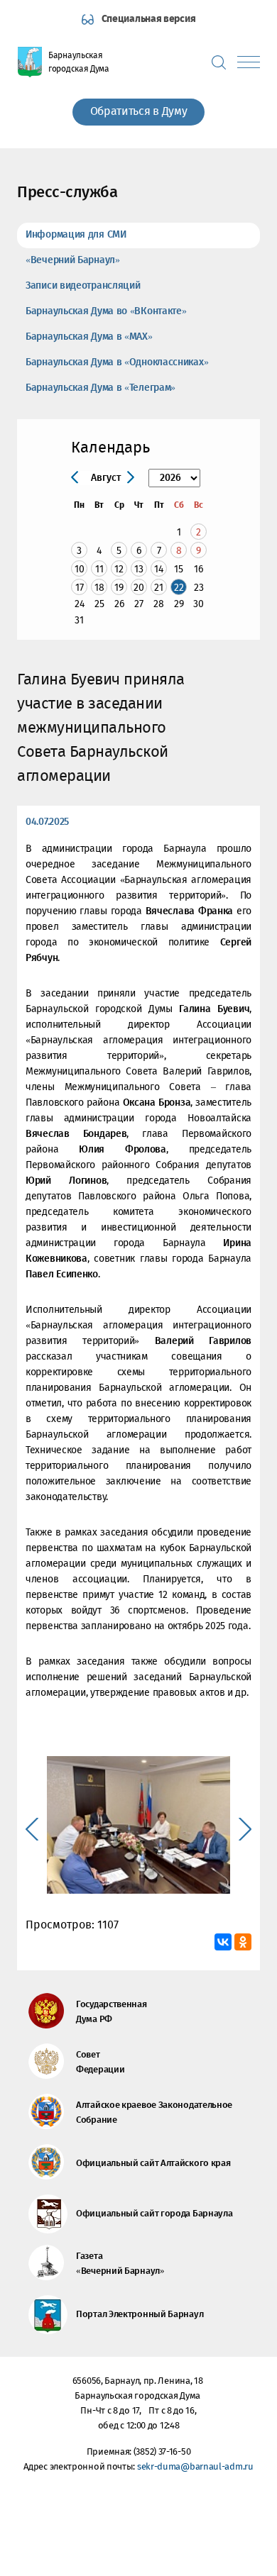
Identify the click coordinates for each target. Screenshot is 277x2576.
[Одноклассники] (243, 1942)
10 (80, 569)
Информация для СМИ (76, 235)
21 (159, 588)
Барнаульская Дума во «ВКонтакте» (106, 311)
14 (159, 569)
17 (80, 588)
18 (99, 588)
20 (139, 588)
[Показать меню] (249, 62)
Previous (32, 1829)
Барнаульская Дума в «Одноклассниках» (117, 362)
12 (119, 569)
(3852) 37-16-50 (162, 2452)
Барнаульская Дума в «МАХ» (89, 337)
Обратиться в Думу (139, 112)
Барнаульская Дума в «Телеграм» (101, 388)
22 (179, 588)
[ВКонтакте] (223, 1942)
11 (99, 569)
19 (119, 588)
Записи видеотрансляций (83, 286)
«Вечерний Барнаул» (73, 260)
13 (139, 569)
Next (245, 1829)
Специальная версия (149, 19)
